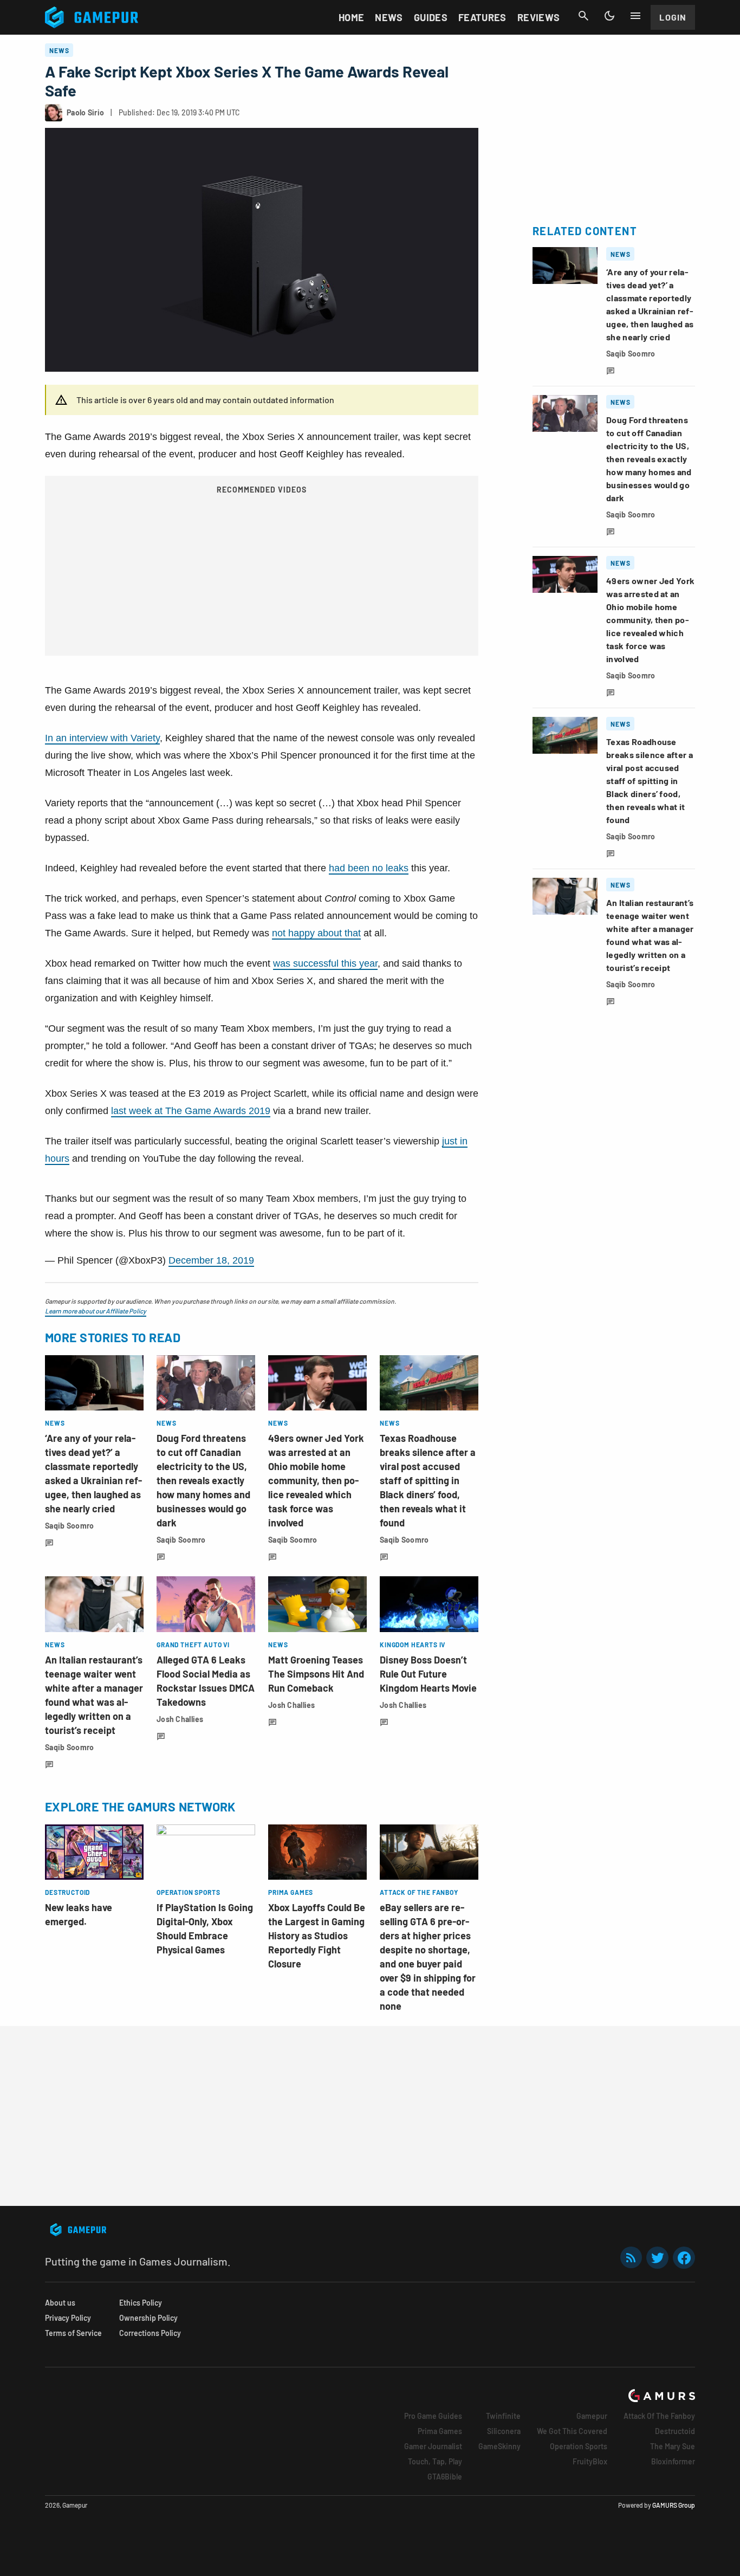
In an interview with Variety (102, 738)
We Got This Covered (572, 2431)
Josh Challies (180, 1719)
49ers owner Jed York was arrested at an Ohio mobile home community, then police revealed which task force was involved (316, 1480)
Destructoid (675, 2431)
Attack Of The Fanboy (659, 2416)
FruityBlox (590, 2461)
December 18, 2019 (211, 1260)
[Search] (583, 16)
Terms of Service (73, 2333)
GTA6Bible (445, 2477)
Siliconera (504, 2431)
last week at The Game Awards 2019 (191, 1111)
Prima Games (440, 2431)
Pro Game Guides (433, 2416)
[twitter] (658, 2258)
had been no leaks (369, 868)
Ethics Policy (141, 2303)
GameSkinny (499, 2446)
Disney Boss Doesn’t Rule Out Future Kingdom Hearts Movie (428, 1674)
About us (60, 2303)
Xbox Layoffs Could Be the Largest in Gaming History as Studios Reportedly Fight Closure (317, 1936)
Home (351, 17)
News (389, 17)
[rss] (631, 2258)
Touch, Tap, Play (435, 2461)
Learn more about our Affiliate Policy (96, 1311)
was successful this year (325, 963)
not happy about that (316, 933)
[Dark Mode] (609, 16)
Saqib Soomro (69, 1526)
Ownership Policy (148, 2318)
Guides (431, 17)
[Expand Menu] (635, 16)
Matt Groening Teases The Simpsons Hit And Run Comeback (316, 1674)
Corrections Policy (150, 2333)
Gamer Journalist (433, 2446)
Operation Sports (579, 2446)
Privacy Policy (68, 2318)
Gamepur (592, 2416)
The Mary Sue (673, 2446)
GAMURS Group (674, 2505)
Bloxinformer (673, 2461)
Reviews (539, 17)
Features (482, 17)
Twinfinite (503, 2416)
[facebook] (684, 2258)
